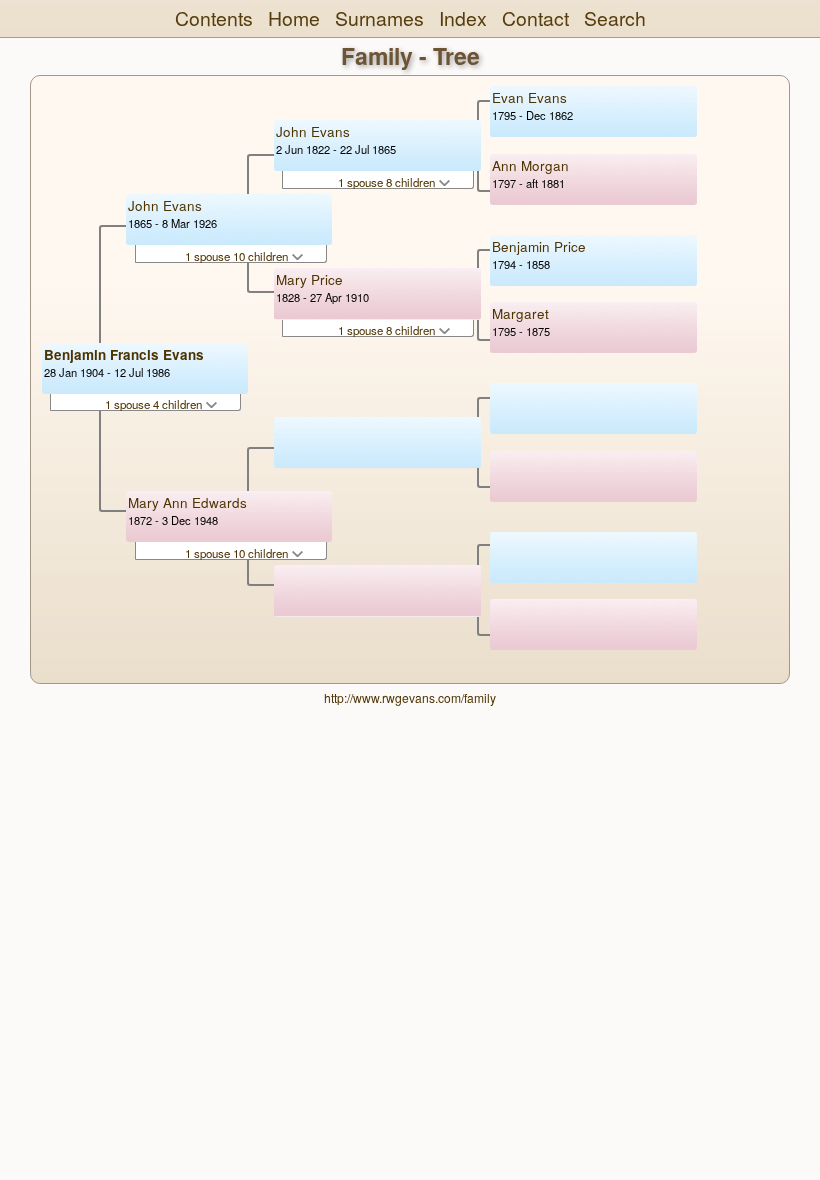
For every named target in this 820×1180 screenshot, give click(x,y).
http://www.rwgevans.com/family (410, 697)
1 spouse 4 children (155, 404)
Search (615, 18)
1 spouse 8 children (388, 182)
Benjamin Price (539, 246)
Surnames (379, 18)
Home (294, 18)
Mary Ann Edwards (187, 502)
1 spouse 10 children (238, 256)
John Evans (165, 205)
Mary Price (309, 279)
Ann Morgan (530, 165)
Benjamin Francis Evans (124, 354)
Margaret (520, 313)
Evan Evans (529, 97)
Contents (214, 18)
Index (463, 18)
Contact (535, 18)
